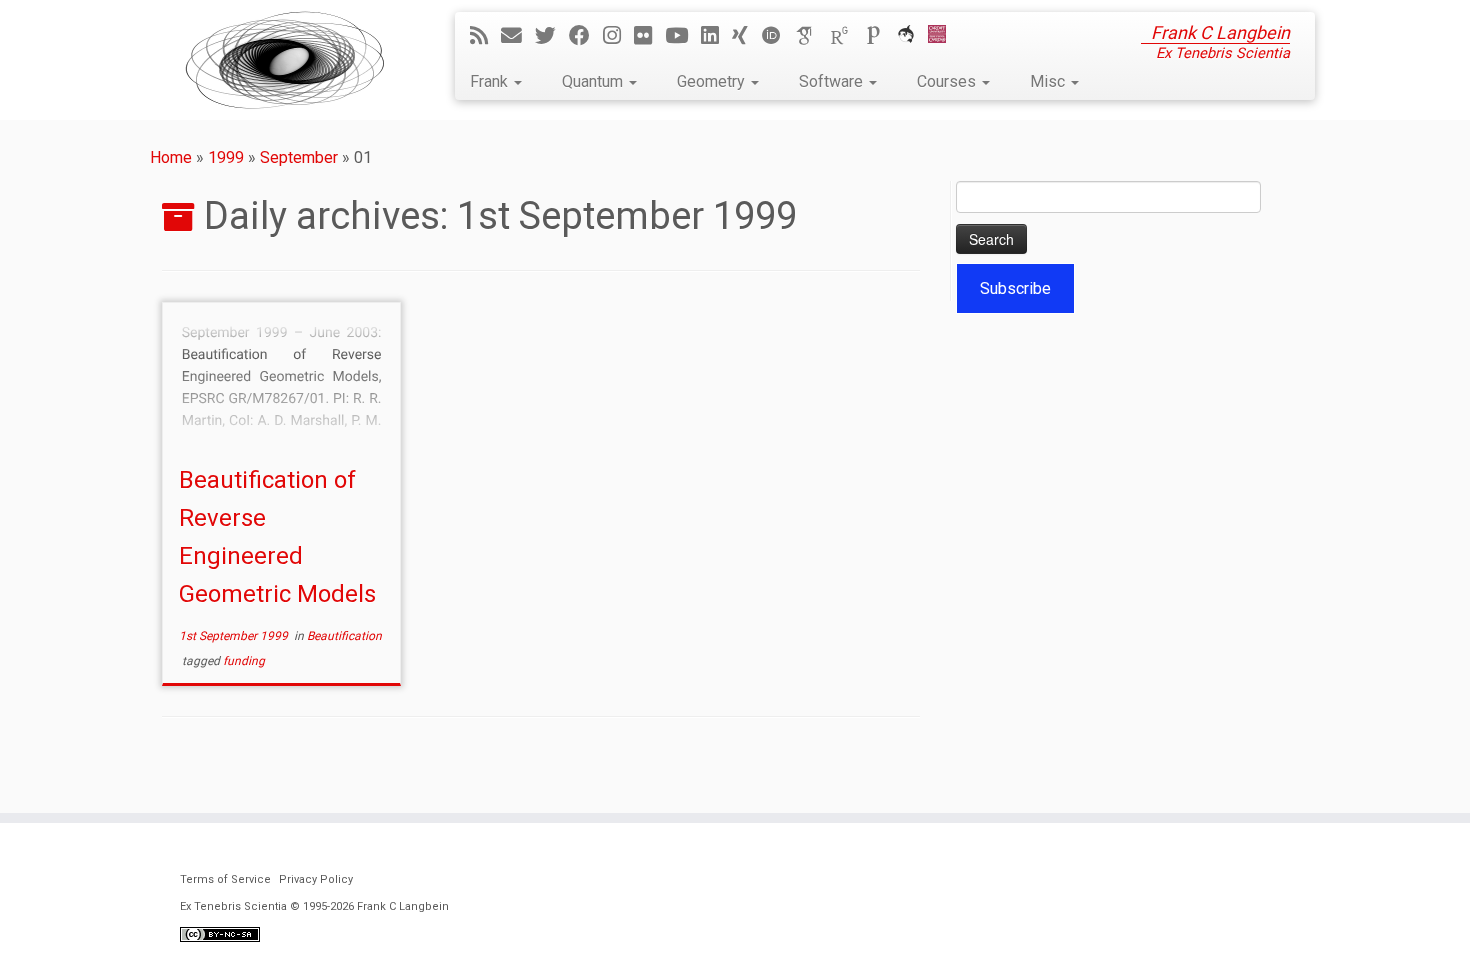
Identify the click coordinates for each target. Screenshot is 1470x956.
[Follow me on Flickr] (649, 36)
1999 (226, 157)
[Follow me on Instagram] (618, 36)
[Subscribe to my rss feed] (485, 36)
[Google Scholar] (812, 36)
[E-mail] (518, 36)
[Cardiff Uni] (943, 36)
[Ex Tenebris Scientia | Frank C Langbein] (285, 60)
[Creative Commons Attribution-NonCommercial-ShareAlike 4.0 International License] (220, 933)
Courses (948, 81)
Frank (491, 81)
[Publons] (880, 36)
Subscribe (1015, 288)
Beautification (344, 636)
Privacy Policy (316, 879)
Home (171, 157)
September (299, 157)
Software (833, 81)
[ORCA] (912, 36)
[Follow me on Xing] (746, 36)
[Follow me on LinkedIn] (716, 36)
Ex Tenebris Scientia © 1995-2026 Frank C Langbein (314, 906)
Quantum (594, 81)
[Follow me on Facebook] (586, 36)
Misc (1049, 81)
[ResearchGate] (846, 36)
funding (244, 661)
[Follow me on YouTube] (683, 36)
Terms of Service (225, 879)
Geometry (713, 81)
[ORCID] (778, 36)
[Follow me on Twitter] (552, 36)
